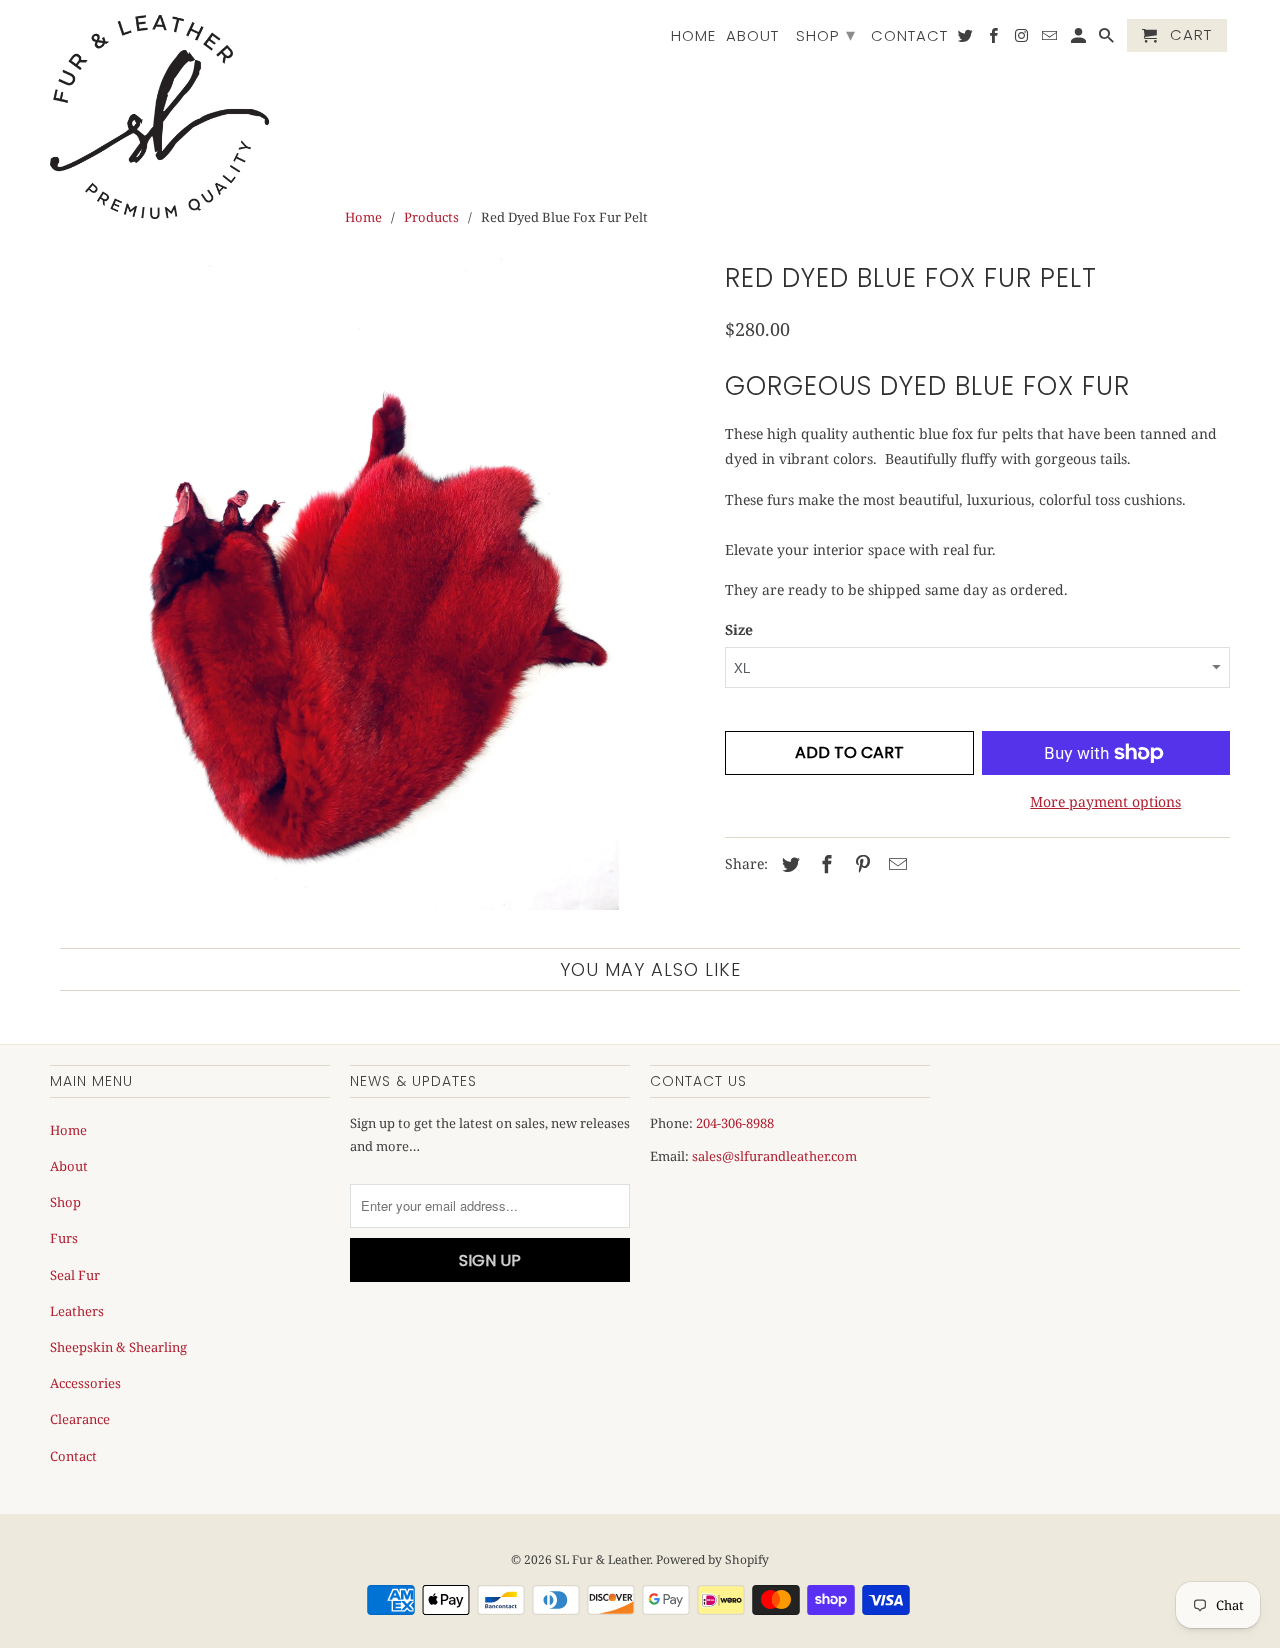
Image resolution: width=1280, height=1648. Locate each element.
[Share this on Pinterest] (860, 864)
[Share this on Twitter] (788, 864)
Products (431, 217)
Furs (64, 1238)
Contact (909, 36)
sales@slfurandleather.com (774, 1156)
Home (693, 36)
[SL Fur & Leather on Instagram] (1023, 39)
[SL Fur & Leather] (160, 117)
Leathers (77, 1311)
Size (739, 629)
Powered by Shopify (712, 1559)
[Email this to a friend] (895, 864)
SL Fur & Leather (602, 1559)
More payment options (1105, 801)
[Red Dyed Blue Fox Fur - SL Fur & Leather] (377, 582)
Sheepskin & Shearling (118, 1347)
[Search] (1108, 39)
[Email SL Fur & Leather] (1051, 39)
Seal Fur (75, 1275)
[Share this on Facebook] (824, 864)
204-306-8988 (735, 1123)
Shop (826, 34)
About (752, 36)
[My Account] (1080, 39)
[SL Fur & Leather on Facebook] (995, 39)
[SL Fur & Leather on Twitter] (967, 39)
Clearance (80, 1419)
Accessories (85, 1383)
